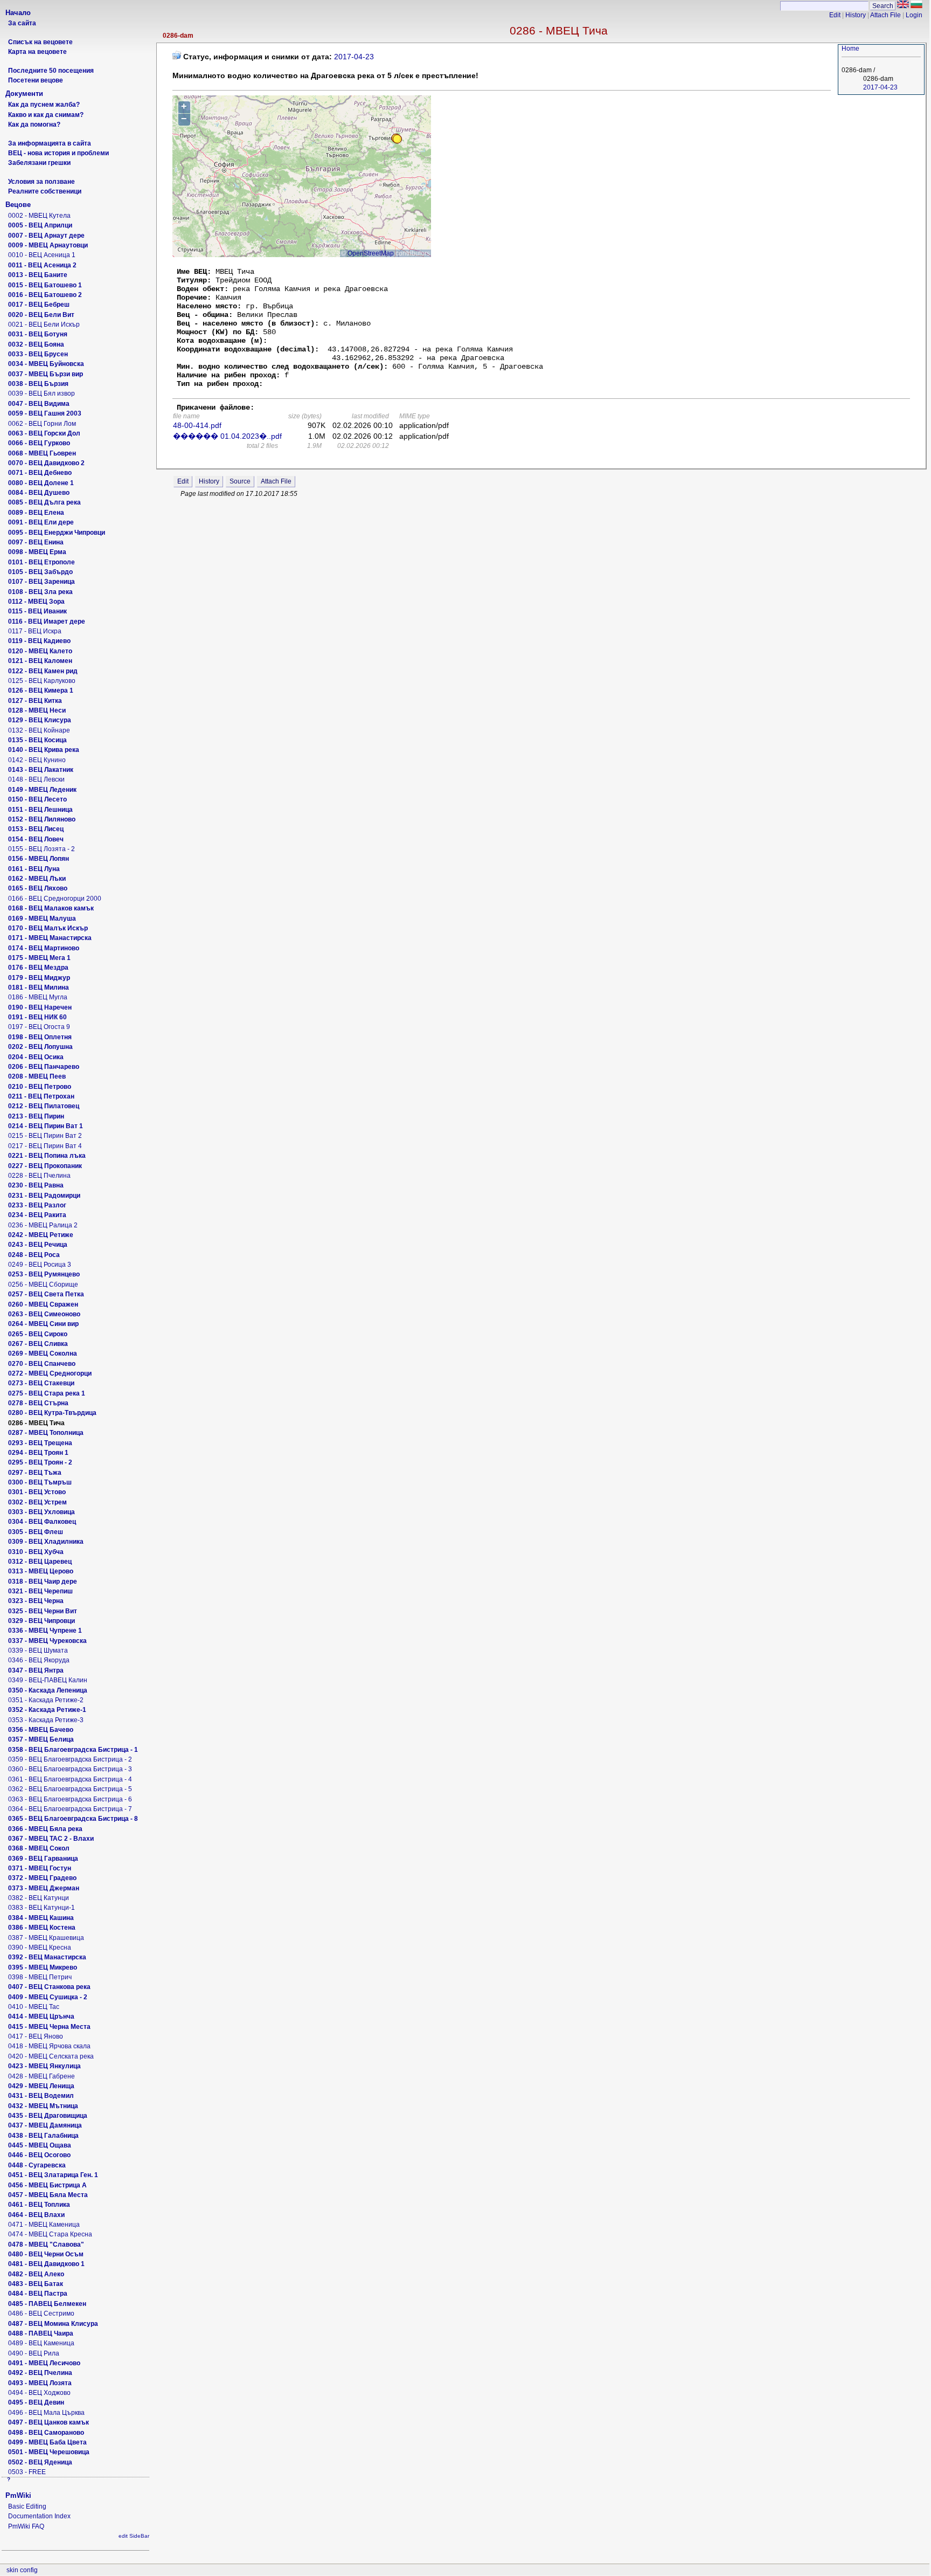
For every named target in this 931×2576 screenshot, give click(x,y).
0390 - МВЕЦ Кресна (40, 1947)
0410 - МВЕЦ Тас (34, 2007)
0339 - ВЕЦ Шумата (38, 1650)
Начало (18, 13)
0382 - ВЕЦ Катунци (39, 1898)
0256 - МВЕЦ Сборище (43, 1284)
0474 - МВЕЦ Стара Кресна (50, 2234)
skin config (22, 2570)
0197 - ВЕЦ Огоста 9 (39, 1027)
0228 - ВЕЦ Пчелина (39, 1176)
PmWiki (18, 2495)
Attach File (885, 15)
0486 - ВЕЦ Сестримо (41, 2313)
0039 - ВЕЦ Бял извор (41, 393)
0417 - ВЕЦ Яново (36, 2036)
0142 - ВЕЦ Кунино (37, 760)
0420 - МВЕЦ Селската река (51, 2056)
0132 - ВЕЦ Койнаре (39, 730)
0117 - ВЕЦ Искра (35, 631)
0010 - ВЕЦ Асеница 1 (42, 255)
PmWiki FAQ (26, 2526)
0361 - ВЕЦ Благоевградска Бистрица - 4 (70, 1779)
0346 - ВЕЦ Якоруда (39, 1660)
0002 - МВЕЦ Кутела (39, 216)
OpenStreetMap (371, 253)
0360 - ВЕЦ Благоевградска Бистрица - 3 (70, 1769)
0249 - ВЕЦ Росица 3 (40, 1265)
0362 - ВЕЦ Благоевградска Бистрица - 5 (70, 1789)
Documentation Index (39, 2516)
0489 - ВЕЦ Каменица (41, 2343)
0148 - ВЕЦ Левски (36, 779)
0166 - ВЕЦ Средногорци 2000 (55, 899)
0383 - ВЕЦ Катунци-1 (41, 1908)
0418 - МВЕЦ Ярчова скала (49, 2046)
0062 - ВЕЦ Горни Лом (42, 424)
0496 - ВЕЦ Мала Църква (46, 2413)
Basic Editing (27, 2506)
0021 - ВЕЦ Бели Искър (44, 324)
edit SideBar (134, 2536)
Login (914, 15)
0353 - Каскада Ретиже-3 (46, 1720)
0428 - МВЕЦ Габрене (41, 2076)
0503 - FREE (27, 2472)
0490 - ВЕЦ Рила (34, 2353)
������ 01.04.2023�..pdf (227, 436)
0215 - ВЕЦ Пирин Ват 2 (45, 1136)
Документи (24, 94)
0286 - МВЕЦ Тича (559, 30)
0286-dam (178, 36)
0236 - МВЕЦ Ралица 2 (43, 1225)
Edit (835, 15)
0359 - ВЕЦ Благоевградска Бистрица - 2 (70, 1759)
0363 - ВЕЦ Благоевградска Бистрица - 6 (70, 1799)
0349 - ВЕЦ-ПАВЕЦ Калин (48, 1680)
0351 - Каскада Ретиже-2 (46, 1700)
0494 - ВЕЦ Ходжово (39, 2393)
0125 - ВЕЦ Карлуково (42, 681)
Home (850, 49)
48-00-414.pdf (197, 425)
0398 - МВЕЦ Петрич (40, 1977)
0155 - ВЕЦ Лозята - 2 (41, 849)
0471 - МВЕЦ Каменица (44, 2225)
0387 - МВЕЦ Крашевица (46, 1938)
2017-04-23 (880, 87)
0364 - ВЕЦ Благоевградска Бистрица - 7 (70, 1809)
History (856, 15)
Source (240, 481)
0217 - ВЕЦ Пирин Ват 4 (45, 1146)
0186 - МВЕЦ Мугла (38, 997)
